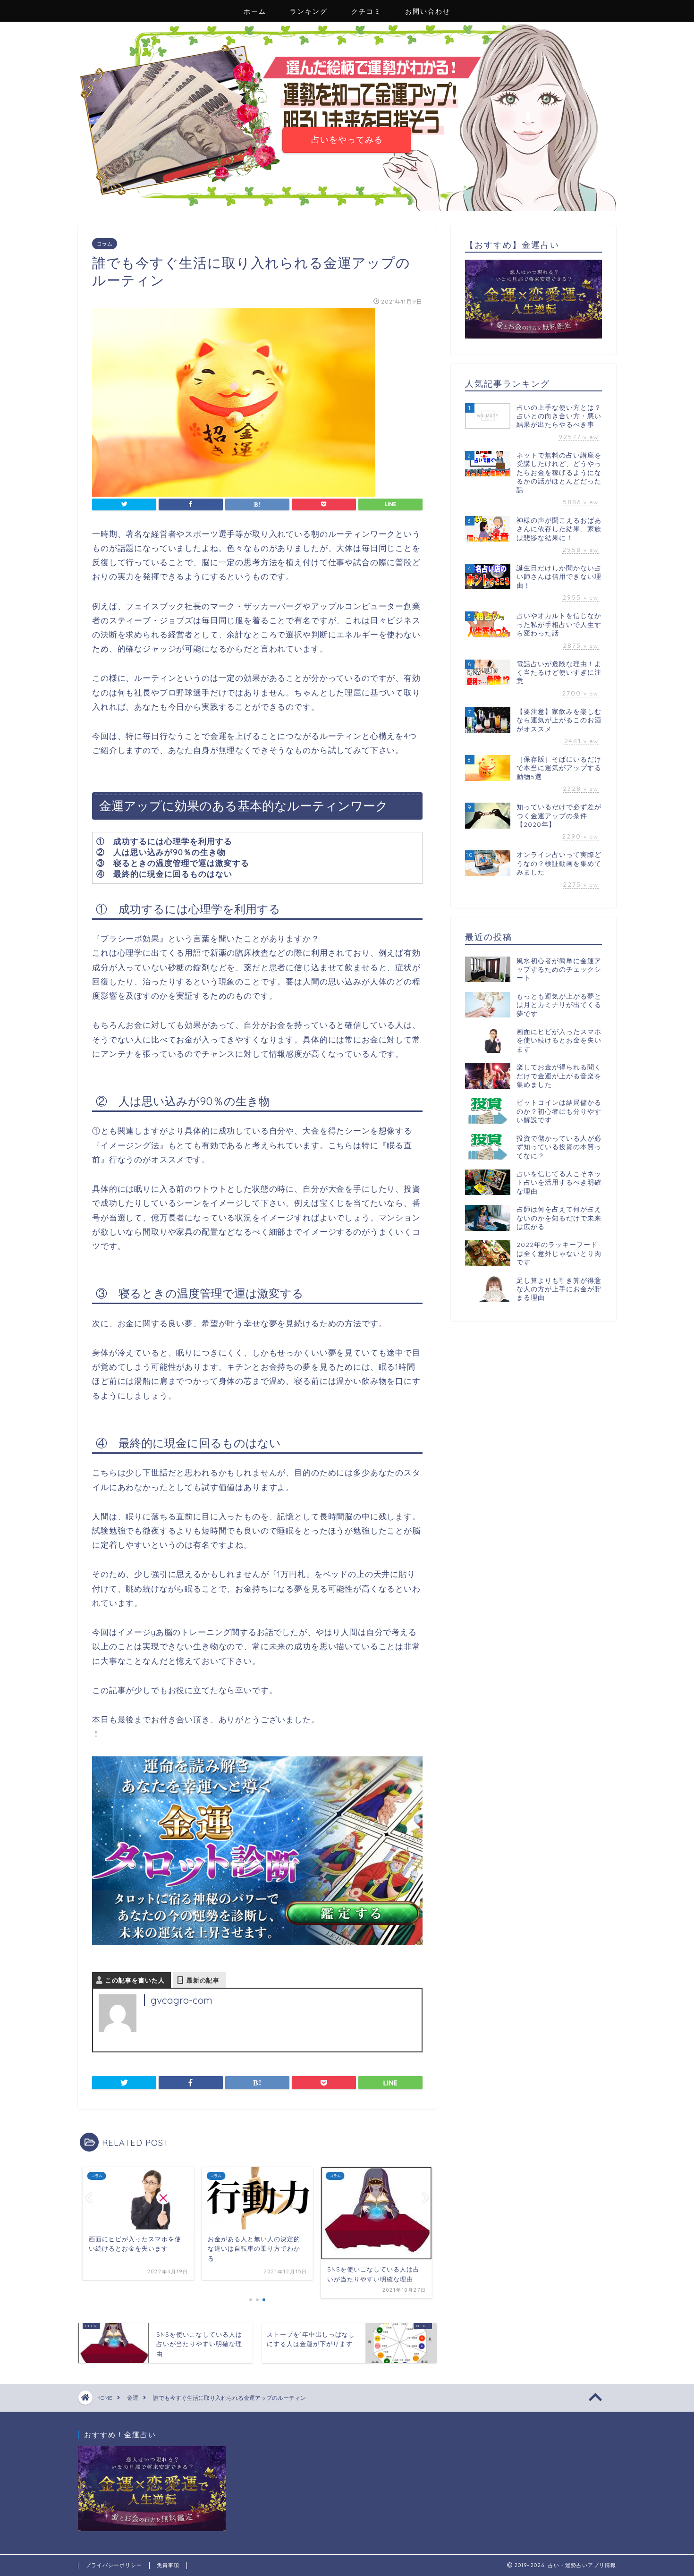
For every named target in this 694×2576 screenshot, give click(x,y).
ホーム (255, 11)
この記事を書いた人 (135, 1980)
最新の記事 (203, 1980)
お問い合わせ (428, 11)
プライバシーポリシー (114, 2565)
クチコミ (366, 11)
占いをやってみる (347, 139)
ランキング (309, 11)
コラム (105, 244)
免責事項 (168, 2565)
